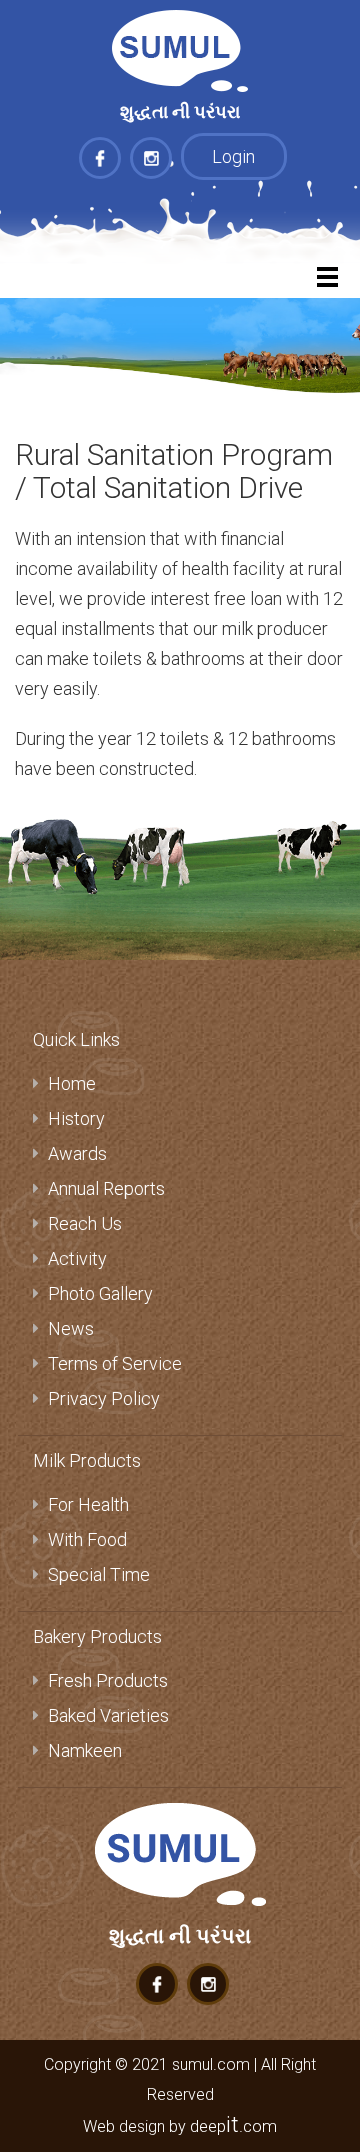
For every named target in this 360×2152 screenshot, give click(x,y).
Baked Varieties (108, 1715)
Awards (77, 1153)
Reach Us (85, 1223)
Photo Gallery (100, 1293)
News (71, 1328)
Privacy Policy (104, 1398)
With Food (87, 1539)
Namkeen (85, 1750)
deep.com (233, 2126)
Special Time (99, 1574)
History (76, 1118)
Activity (77, 1258)
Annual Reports (106, 1188)
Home (72, 1083)
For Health (88, 1504)
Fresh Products (108, 1680)
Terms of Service (115, 1363)
